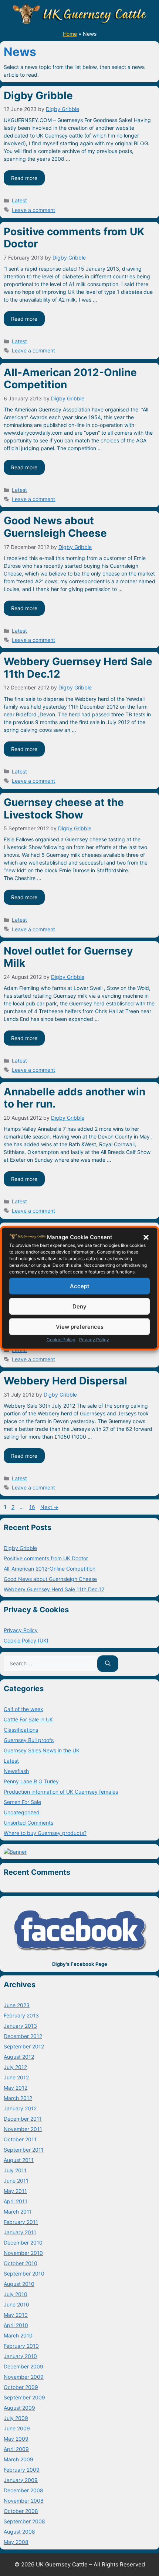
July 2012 (15, 2067)
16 (33, 1507)
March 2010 (18, 2335)
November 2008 (24, 2501)
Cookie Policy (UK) (26, 1640)
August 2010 (19, 2284)
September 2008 (24, 2521)
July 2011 (15, 2170)
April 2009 (16, 2449)
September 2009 (24, 2397)
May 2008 (16, 2542)
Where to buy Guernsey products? (45, 1833)
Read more (24, 178)
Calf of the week (23, 1709)
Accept (80, 1286)
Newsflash (16, 1771)
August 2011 (19, 2160)
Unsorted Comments (28, 1823)
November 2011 (23, 2129)
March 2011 (18, 2212)
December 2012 (23, 2036)
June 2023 (17, 2005)
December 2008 (23, 2490)
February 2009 (22, 2470)
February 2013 (21, 2015)
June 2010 (16, 2304)
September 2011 (24, 2150)
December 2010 (23, 2243)
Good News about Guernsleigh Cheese (55, 527)
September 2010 (24, 2273)
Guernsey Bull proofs (29, 1740)
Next (49, 1507)
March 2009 (18, 2459)
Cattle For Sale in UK (28, 1719)
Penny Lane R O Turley (31, 1781)
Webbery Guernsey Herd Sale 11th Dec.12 (78, 668)
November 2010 (23, 2253)
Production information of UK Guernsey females (61, 1792)
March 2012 (18, 2098)
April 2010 (16, 2325)
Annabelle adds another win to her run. (75, 1098)
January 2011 (20, 2232)
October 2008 (21, 2511)
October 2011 (20, 2139)
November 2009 (24, 2377)
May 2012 (16, 2088)
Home (70, 34)
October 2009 (21, 2387)
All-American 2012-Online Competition (70, 379)
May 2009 (16, 2439)
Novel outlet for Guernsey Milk (68, 957)
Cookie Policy (61, 1340)
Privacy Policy (94, 1340)
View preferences (80, 1326)
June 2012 (16, 2077)
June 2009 (17, 2428)
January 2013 (20, 2026)
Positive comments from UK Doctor (74, 238)
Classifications (21, 1730)
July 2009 (16, 2418)
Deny (79, 1306)
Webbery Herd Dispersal (65, 1381)
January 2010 (20, 2356)
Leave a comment (33, 210)
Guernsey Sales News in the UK (42, 1750)
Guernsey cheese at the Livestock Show (64, 809)
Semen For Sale (22, 1802)
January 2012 (20, 2108)
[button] (146, 1237)
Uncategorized (22, 1812)
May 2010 (16, 2315)
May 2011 (15, 2191)
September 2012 (24, 2046)
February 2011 (21, 2222)
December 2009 (23, 2366)
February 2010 (21, 2346)
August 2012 (19, 2057)
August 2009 (19, 2408)
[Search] (108, 1664)
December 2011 (23, 2119)
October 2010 (21, 2263)
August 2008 (19, 2532)
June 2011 (16, 2181)
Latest (19, 200)
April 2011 (16, 2201)
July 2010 (16, 2294)
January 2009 (21, 2480)
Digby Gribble (38, 95)
